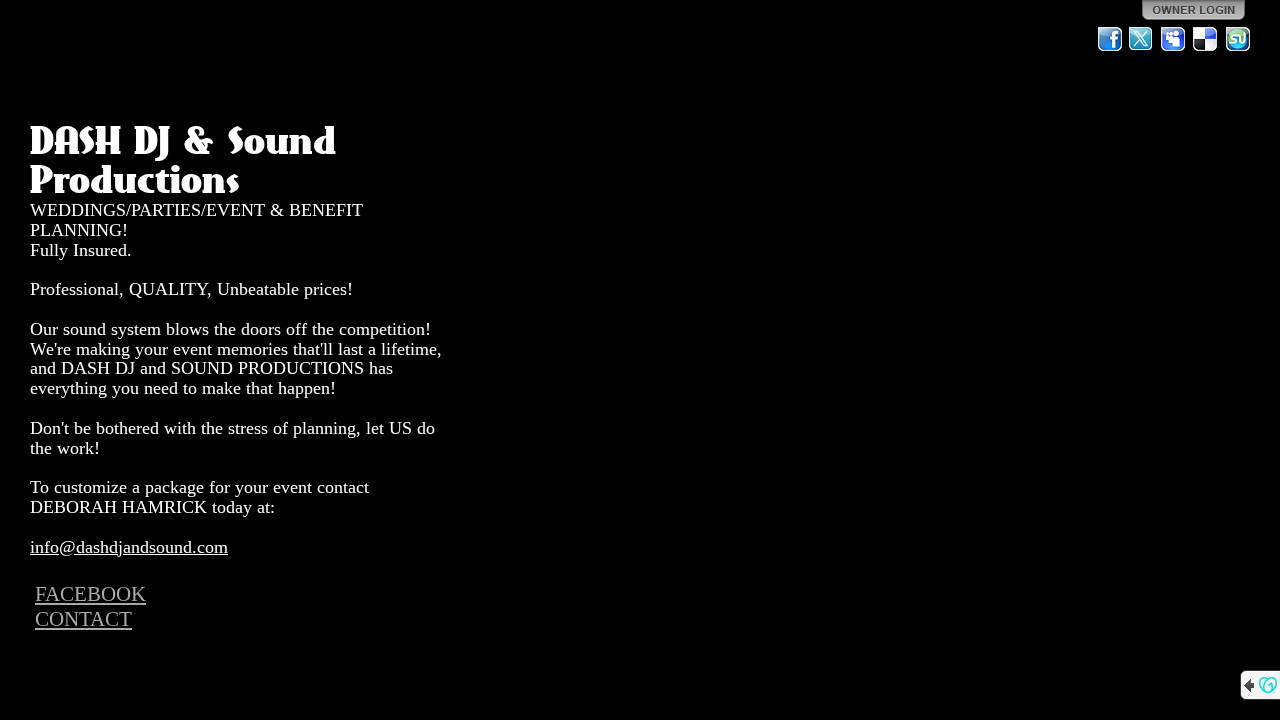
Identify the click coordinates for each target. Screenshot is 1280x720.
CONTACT (83, 619)
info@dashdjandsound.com (129, 547)
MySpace (1174, 39)
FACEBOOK (90, 594)
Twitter (1142, 39)
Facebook (1110, 39)
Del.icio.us (1206, 39)
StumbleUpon (1238, 39)
